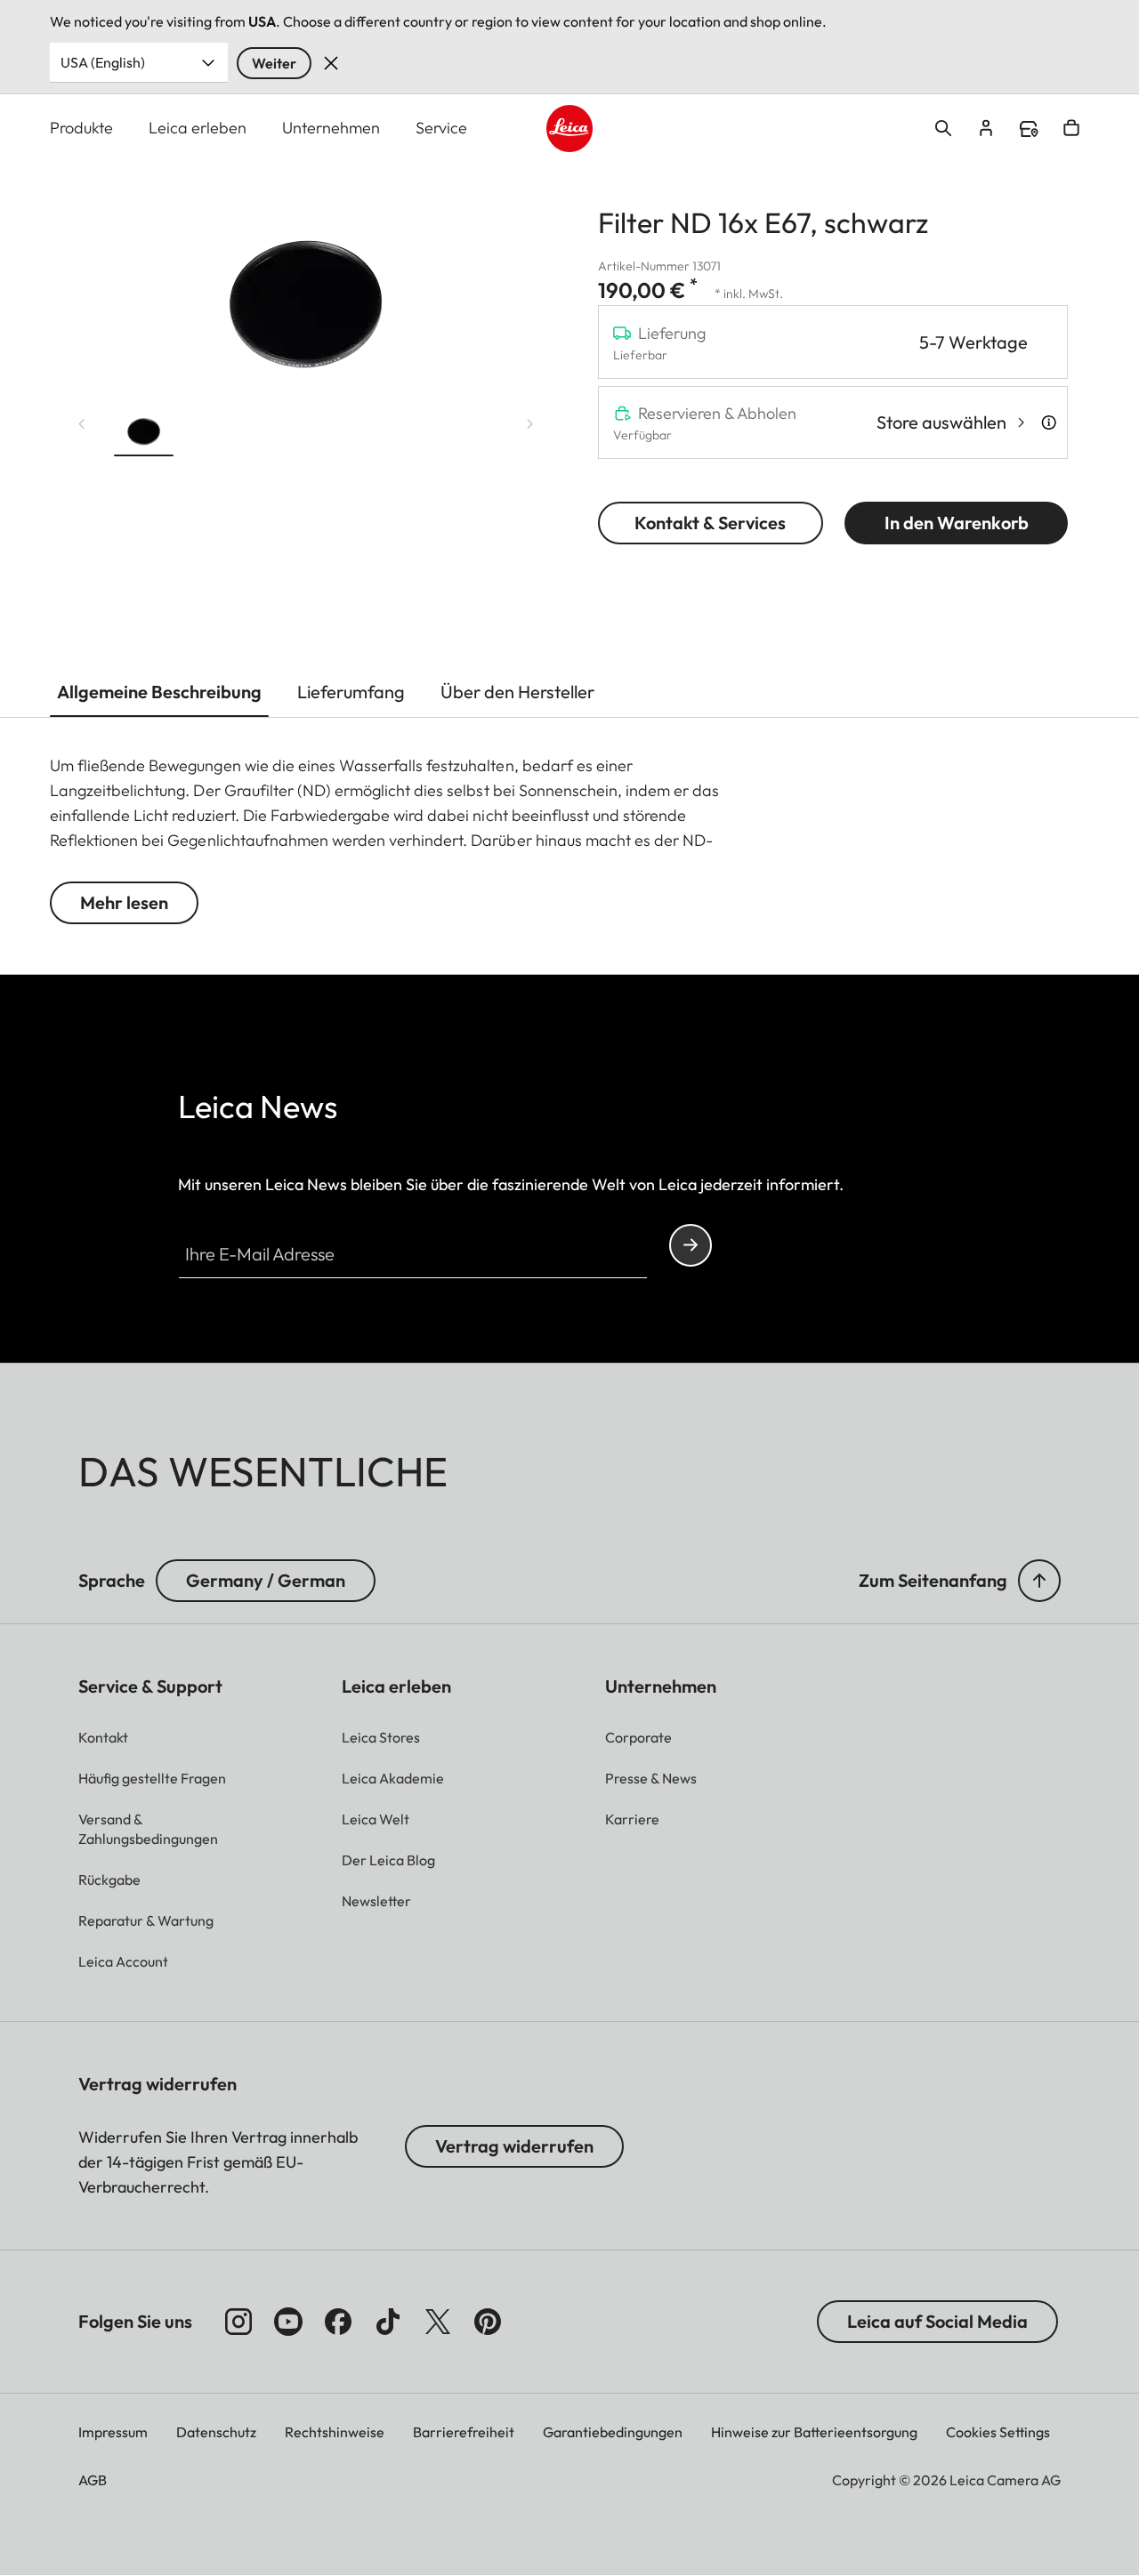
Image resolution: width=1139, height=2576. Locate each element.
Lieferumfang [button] (351, 692)
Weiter (274, 63)
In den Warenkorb (957, 523)
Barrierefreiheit (464, 2432)
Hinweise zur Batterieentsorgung (814, 2432)
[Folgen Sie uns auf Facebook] (338, 2322)
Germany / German (266, 1580)
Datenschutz (216, 2432)
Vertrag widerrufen (514, 2146)
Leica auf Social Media (937, 2321)
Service (441, 128)
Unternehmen (331, 128)
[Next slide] (530, 424)
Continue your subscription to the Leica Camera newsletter (691, 1245)
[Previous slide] (82, 424)
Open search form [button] (943, 128)
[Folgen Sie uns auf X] (438, 2322)
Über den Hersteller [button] (517, 692)
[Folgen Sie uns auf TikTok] (388, 2322)
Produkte (81, 128)
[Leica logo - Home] (570, 129)
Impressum (113, 2432)
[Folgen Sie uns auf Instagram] (238, 2322)
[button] (144, 431)
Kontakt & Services (710, 523)
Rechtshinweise (335, 2432)
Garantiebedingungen (613, 2432)
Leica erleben (198, 128)
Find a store (1029, 129)
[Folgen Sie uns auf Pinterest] (488, 2322)
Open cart (1071, 128)
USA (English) (103, 62)
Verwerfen (331, 63)
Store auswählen (941, 422)
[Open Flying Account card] (986, 128)
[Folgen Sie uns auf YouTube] (288, 2322)
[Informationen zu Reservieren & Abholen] (1049, 423)
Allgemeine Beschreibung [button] (159, 692)
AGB (93, 2480)
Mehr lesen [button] (124, 902)
